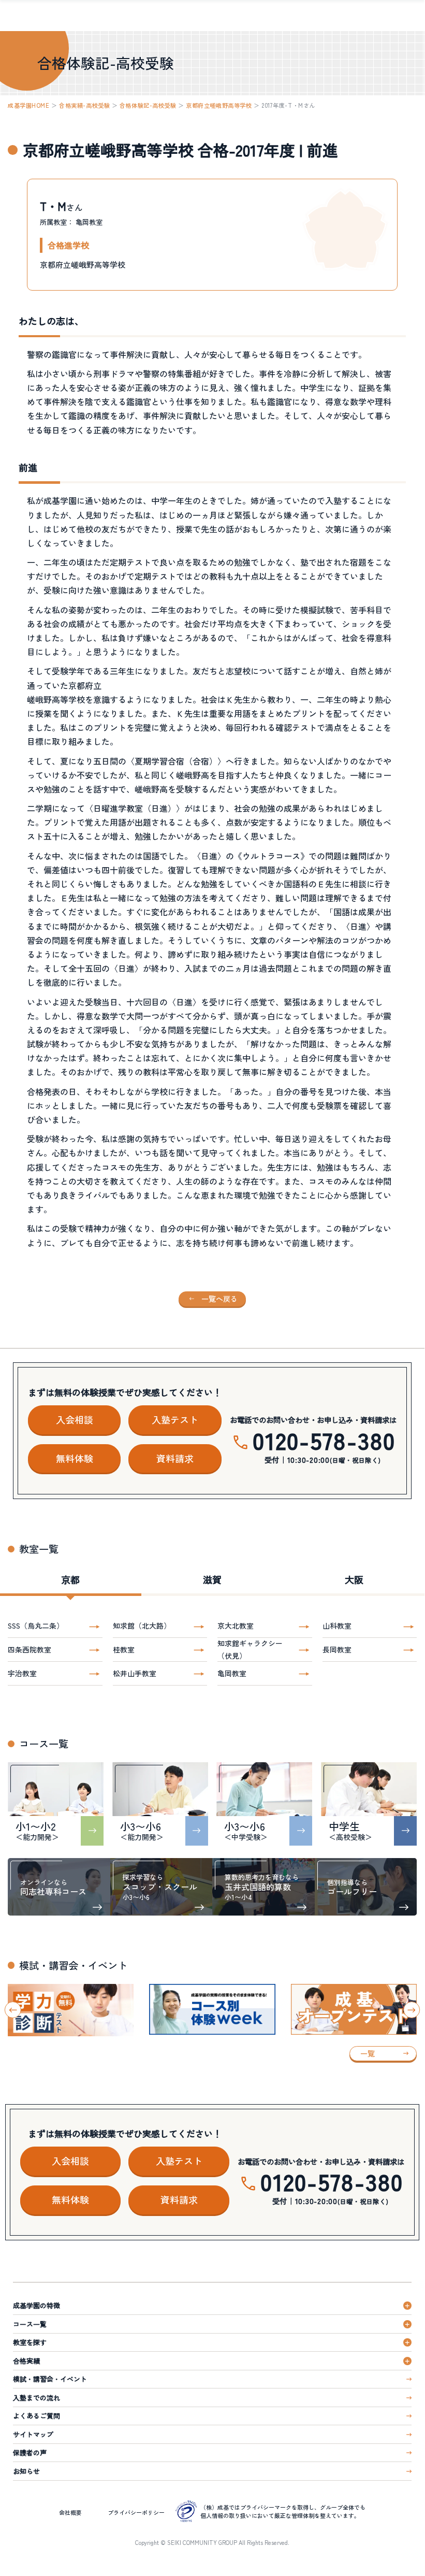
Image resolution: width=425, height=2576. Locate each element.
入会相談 (75, 1419)
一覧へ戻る (219, 1299)
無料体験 (75, 1458)
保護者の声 (30, 2452)
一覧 (368, 2053)
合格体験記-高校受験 (148, 105)
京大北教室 (236, 1625)
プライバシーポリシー (136, 2512)
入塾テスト (175, 1419)
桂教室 (124, 1649)
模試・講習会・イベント (50, 2379)
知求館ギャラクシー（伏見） (250, 1649)
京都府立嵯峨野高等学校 (219, 105)
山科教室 (337, 1625)
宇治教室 (22, 1673)
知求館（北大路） (142, 1625)
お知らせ (26, 2471)
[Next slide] (412, 2010)
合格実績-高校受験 (84, 105)
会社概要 (70, 2512)
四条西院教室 (30, 1649)
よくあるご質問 (36, 2416)
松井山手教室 (135, 1673)
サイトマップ (33, 2434)
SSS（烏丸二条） (36, 1625)
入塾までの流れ (36, 2398)
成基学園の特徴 (36, 2305)
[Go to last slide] (13, 2010)
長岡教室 (337, 1649)
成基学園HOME (28, 105)
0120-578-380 (324, 1440)
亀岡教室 (232, 1673)
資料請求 (175, 1458)
